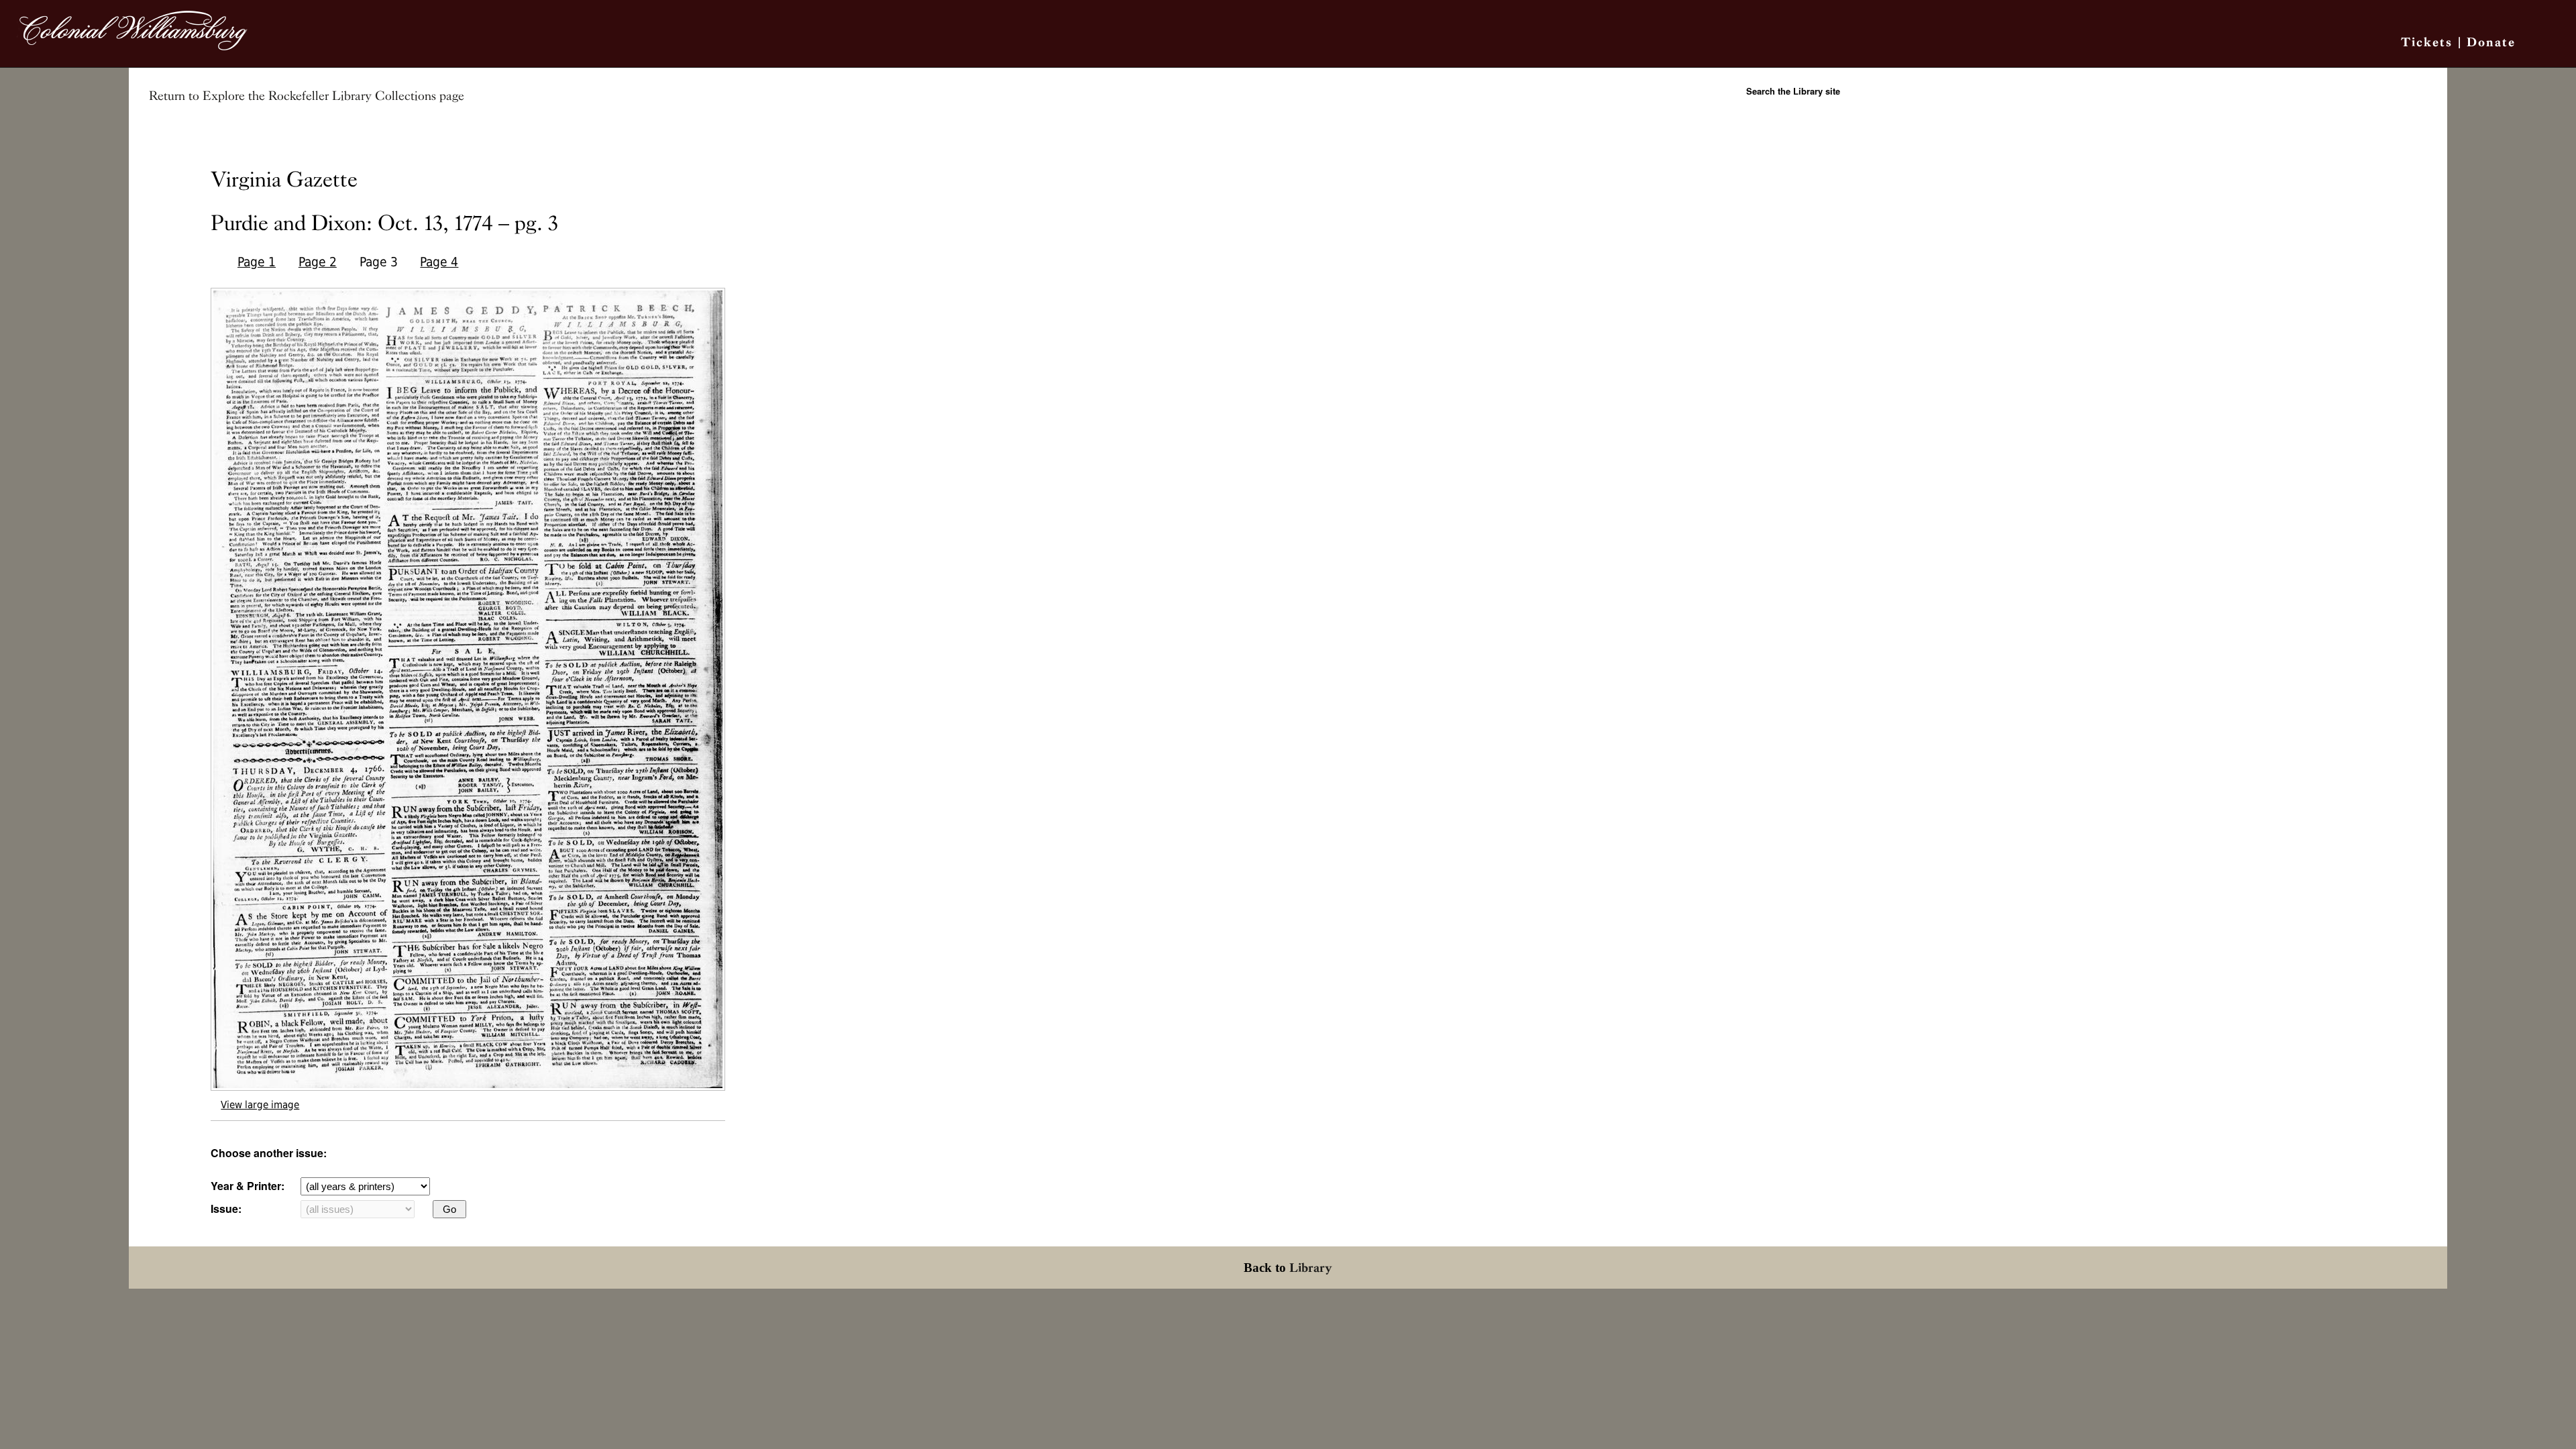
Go (449, 1209)
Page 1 (257, 262)
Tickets (2427, 42)
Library (1311, 1268)
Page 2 (318, 262)
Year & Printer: (248, 1186)
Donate (2491, 42)
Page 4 (439, 262)
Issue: (226, 1209)
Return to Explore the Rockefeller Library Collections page (307, 96)
